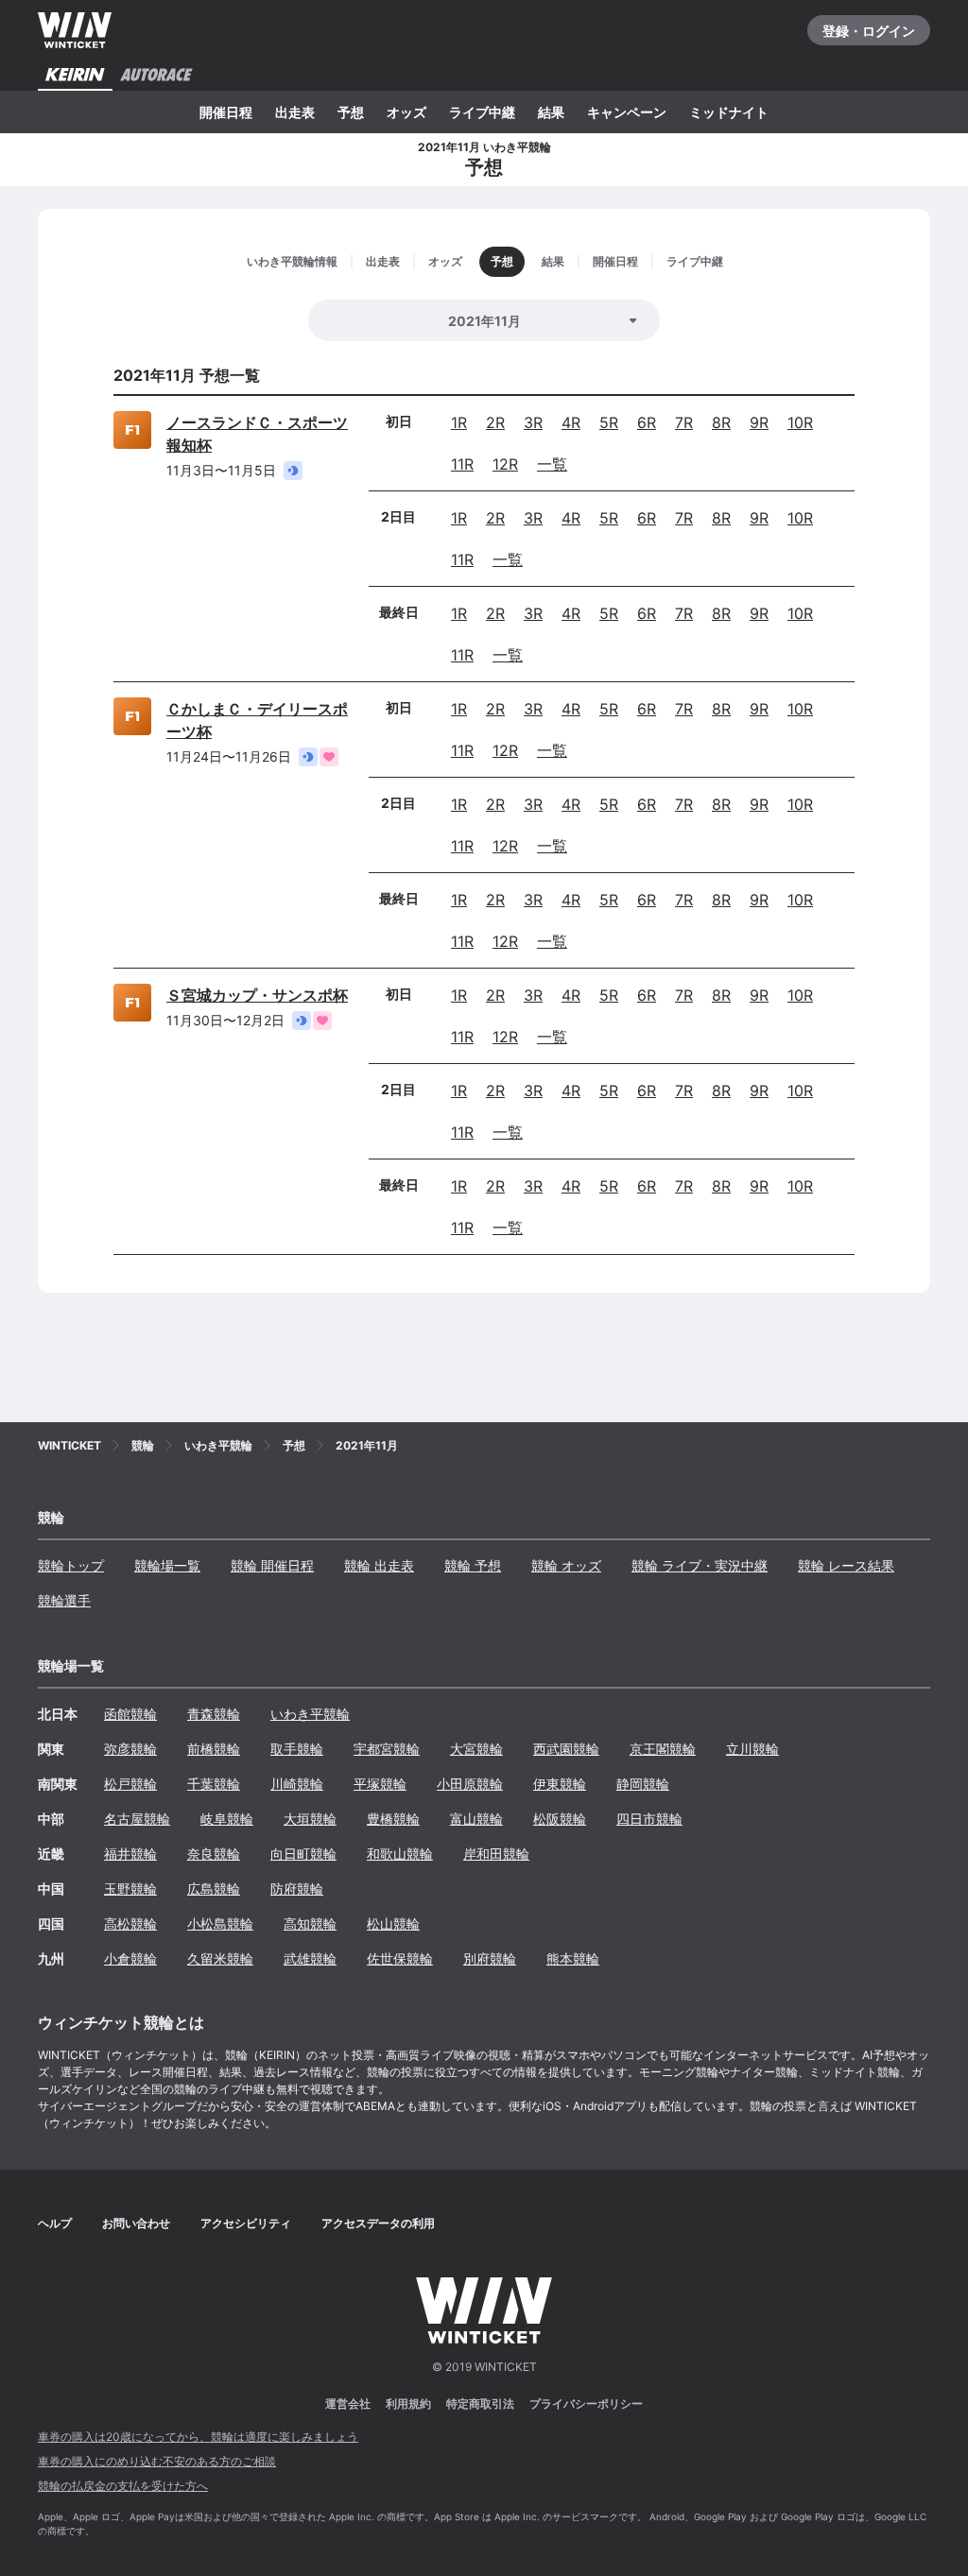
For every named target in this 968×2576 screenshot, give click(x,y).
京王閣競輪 (663, 1749)
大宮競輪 (476, 1749)
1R (459, 422)
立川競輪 (752, 1749)
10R (800, 422)
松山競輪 (393, 1923)
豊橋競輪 (393, 1819)
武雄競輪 (310, 1958)
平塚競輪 (380, 1784)
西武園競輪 (566, 1749)
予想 (351, 112)
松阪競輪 (560, 1819)
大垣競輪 (310, 1819)
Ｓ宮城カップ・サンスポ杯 (257, 995)
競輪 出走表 (379, 1565)
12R (505, 464)
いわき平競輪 (310, 1714)
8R (721, 422)
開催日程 (226, 112)
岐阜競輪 (227, 1819)
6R (647, 422)
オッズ (406, 112)
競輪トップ (71, 1565)
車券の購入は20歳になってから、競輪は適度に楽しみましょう (198, 2437)
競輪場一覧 (167, 1565)
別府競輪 (490, 1958)
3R (533, 422)
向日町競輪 (303, 1854)
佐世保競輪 (400, 1958)
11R (462, 464)
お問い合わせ (136, 2223)
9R (759, 422)
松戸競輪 (130, 1784)
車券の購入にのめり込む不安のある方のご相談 (157, 2461)
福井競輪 (130, 1854)
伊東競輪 (560, 1784)
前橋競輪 (214, 1749)
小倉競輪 (130, 1958)
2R (495, 422)
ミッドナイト (729, 112)
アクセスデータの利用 (378, 2223)
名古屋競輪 (137, 1819)
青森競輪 (214, 1714)
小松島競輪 (220, 1923)
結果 (551, 112)
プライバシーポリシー (586, 2404)
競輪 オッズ (566, 1565)
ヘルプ (55, 2223)
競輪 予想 (473, 1565)
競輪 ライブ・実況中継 (700, 1565)
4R (571, 422)
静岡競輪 (643, 1784)
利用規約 (408, 2404)
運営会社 (348, 2404)
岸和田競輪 (496, 1854)
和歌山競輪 (400, 1854)
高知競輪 (310, 1923)
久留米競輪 (220, 1958)
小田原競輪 (470, 1784)
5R (609, 422)
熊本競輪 (573, 1958)
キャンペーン (627, 112)
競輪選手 (64, 1600)
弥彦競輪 (130, 1749)
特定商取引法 (480, 2404)
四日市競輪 (649, 1819)
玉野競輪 (130, 1889)
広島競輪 (214, 1889)
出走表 (295, 112)
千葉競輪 (214, 1784)
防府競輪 (297, 1889)
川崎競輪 (297, 1784)
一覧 (552, 464)
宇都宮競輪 (387, 1749)
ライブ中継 (482, 112)
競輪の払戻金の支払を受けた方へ (123, 2486)
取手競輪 (297, 1749)
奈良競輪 (214, 1854)
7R (684, 422)
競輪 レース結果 (846, 1565)
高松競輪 (130, 1923)
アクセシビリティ (246, 2223)
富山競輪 (476, 1819)
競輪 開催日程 (272, 1565)
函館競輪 (130, 1714)
